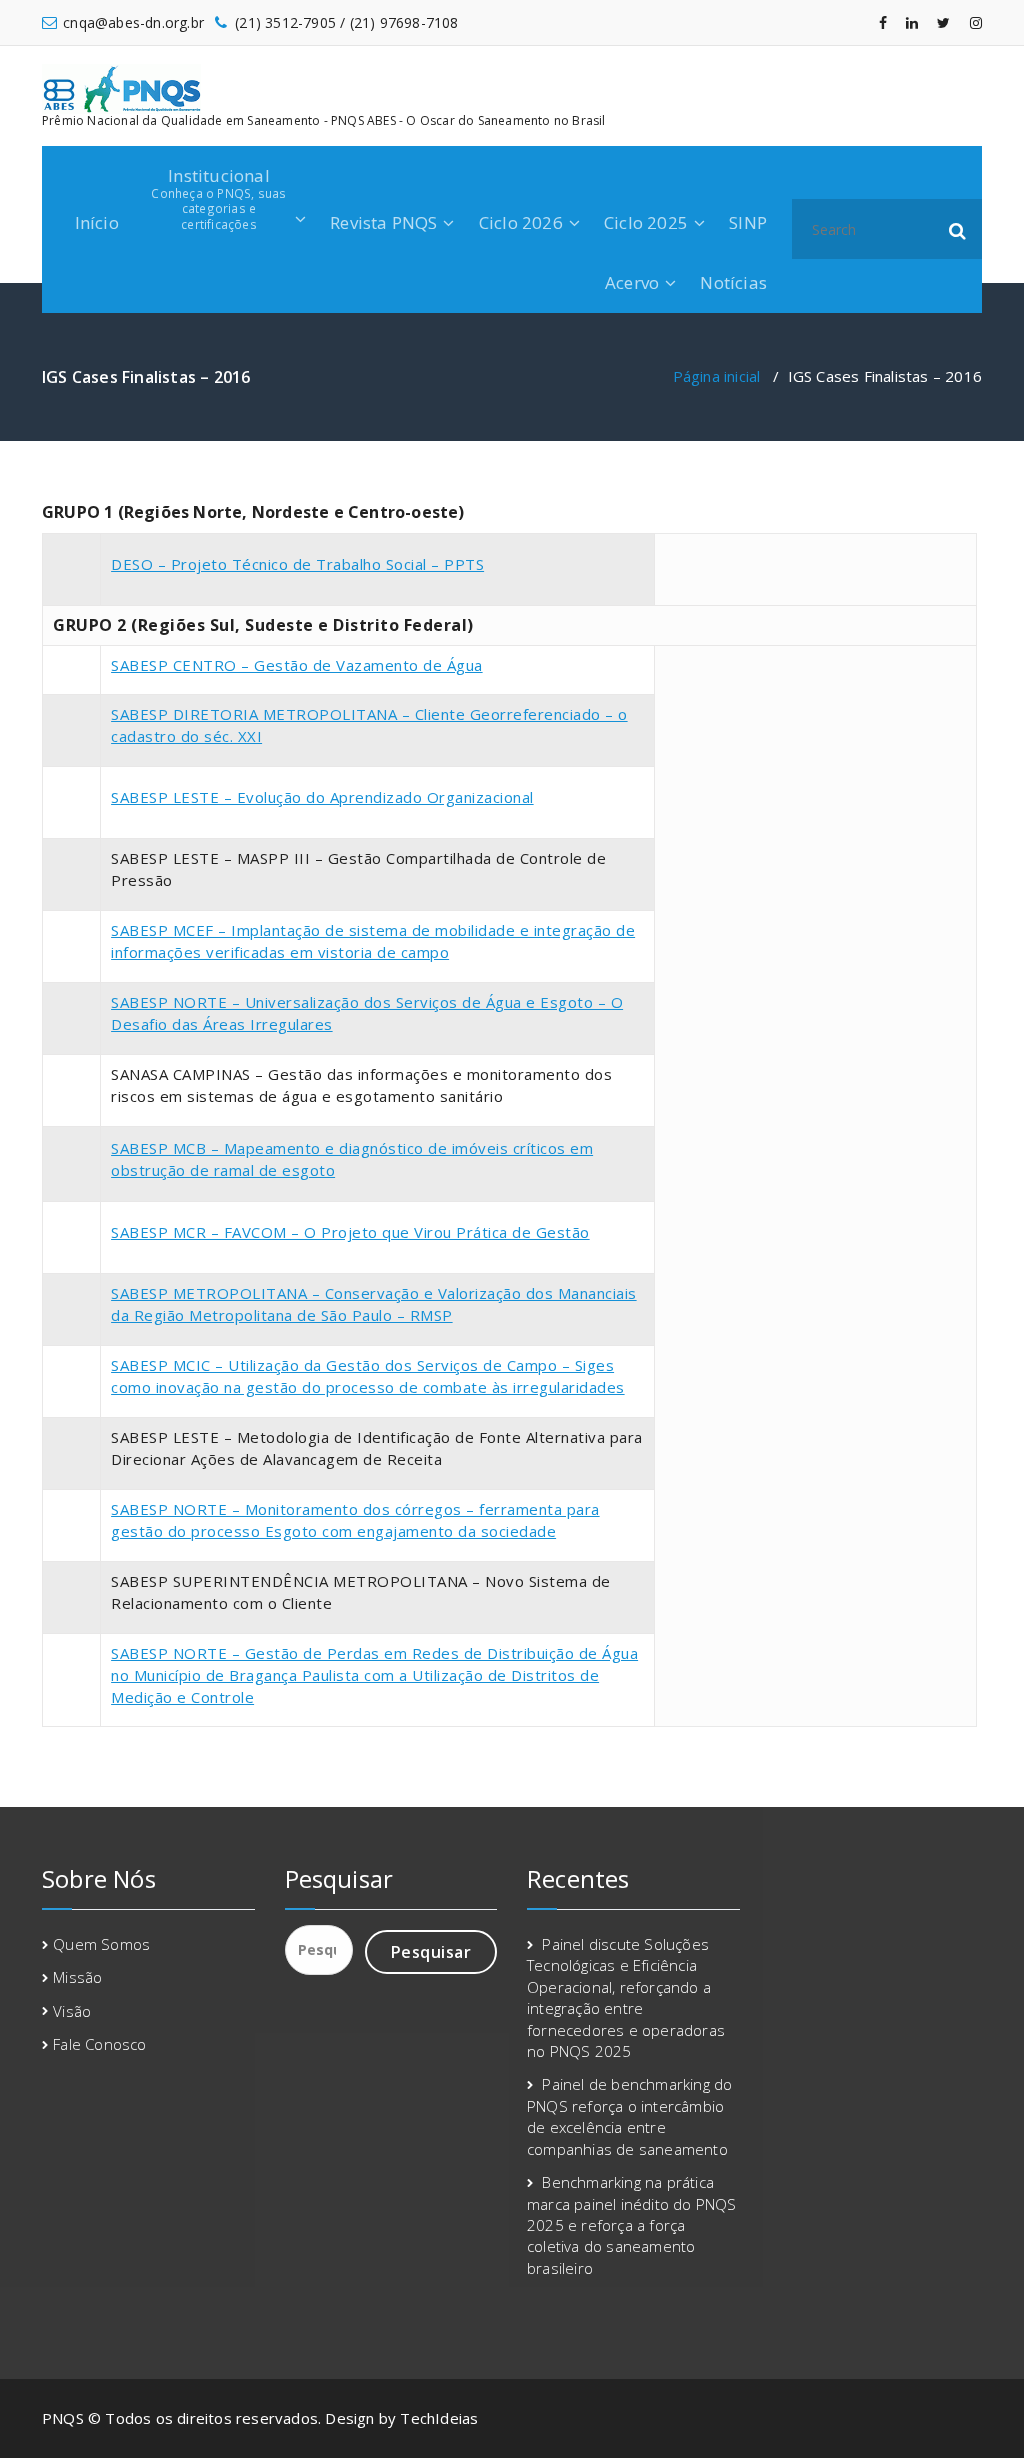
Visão (72, 2011)
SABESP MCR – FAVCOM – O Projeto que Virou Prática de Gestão (350, 1232)
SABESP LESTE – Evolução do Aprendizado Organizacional (322, 797)
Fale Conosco (99, 2044)
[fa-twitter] (943, 22)
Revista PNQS (383, 222)
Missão (77, 1977)
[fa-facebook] (883, 22)
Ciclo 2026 (521, 222)
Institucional (218, 198)
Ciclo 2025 (646, 222)
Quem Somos (101, 1944)
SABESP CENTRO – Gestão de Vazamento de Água (297, 665)
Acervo (632, 282)
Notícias (733, 282)
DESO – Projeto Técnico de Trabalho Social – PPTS (297, 564)
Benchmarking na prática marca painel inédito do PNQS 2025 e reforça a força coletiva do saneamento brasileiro (632, 2225)
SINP (748, 222)
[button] (958, 229)
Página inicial (717, 376)
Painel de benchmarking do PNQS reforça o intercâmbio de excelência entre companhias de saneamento (629, 2116)
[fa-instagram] (976, 22)
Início (97, 222)
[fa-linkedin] (912, 22)
